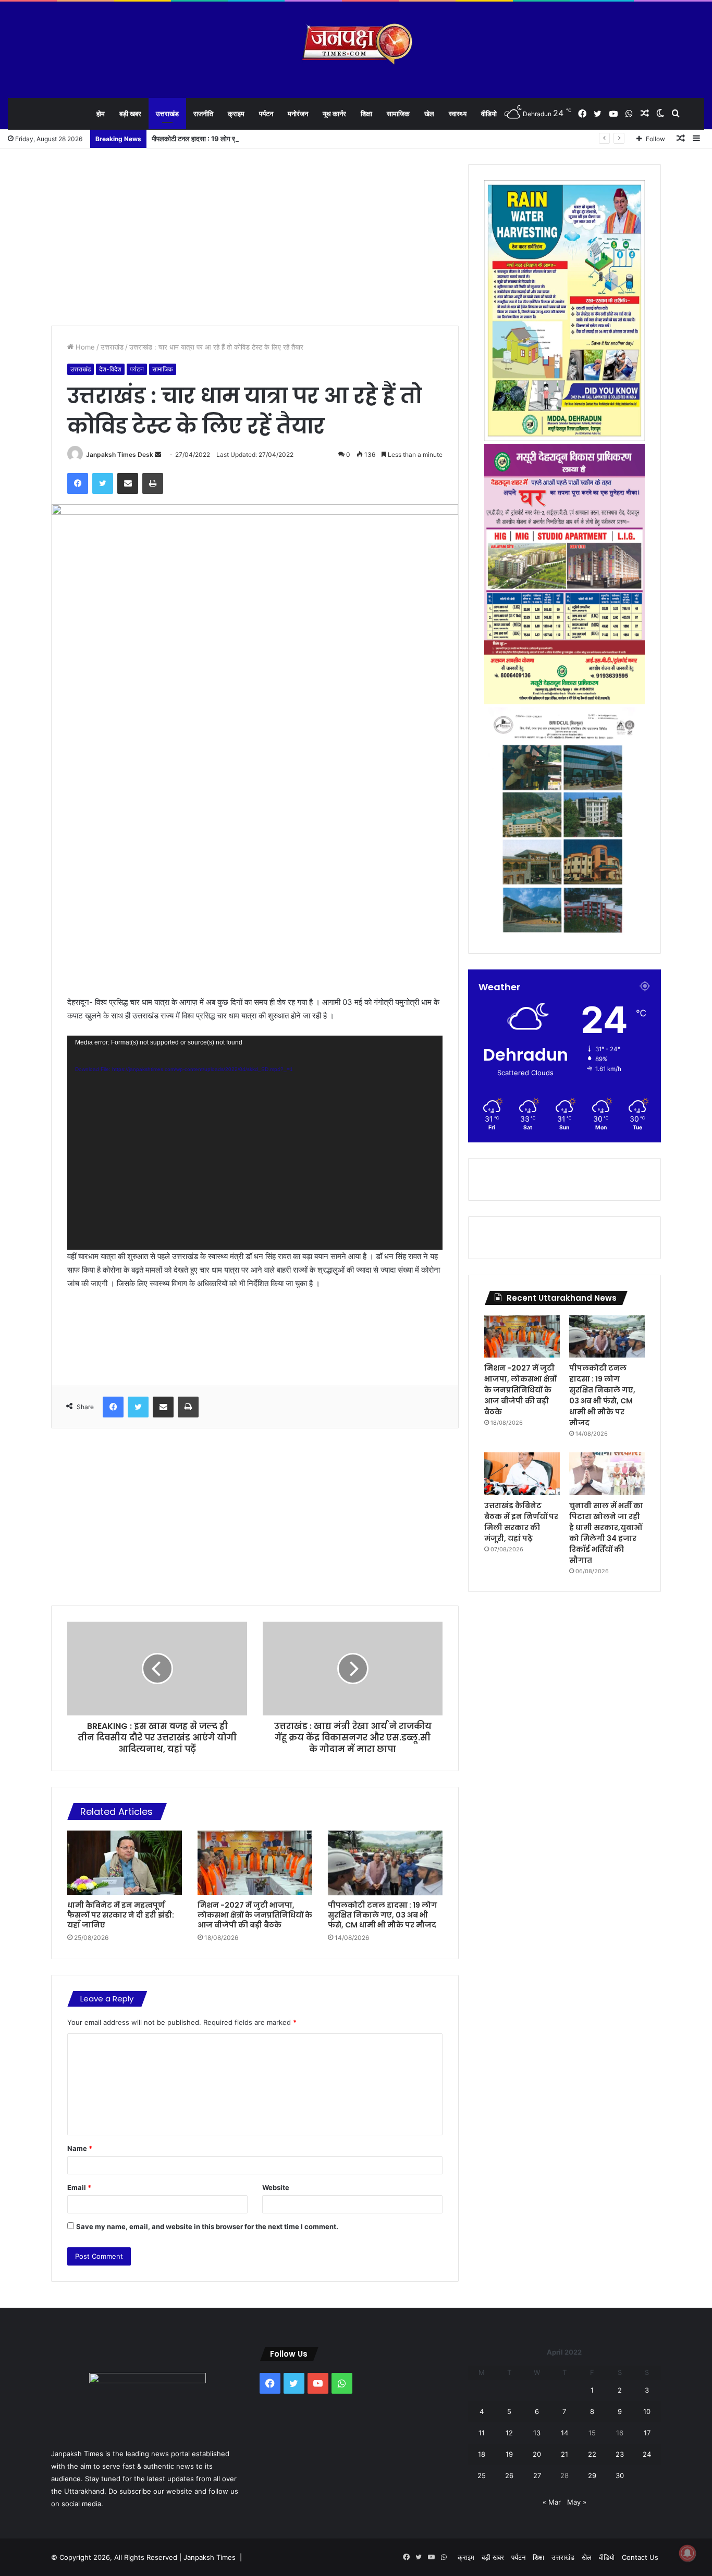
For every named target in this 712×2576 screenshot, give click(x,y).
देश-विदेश (110, 369)
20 (537, 2454)
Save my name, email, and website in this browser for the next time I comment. (207, 2226)
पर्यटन (266, 114)
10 (647, 2411)
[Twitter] (103, 483)
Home (84, 347)
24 (647, 2454)
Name (80, 2148)
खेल (429, 114)
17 (647, 2433)
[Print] (153, 483)
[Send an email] (158, 455)
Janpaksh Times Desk (120, 455)
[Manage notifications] (688, 2553)
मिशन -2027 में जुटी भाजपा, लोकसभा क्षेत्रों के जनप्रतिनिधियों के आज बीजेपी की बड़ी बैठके (255, 1915)
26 (509, 2475)
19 (509, 2454)
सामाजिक (398, 114)
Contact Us (640, 2557)
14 (564, 2433)
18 (482, 2454)
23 (620, 2454)
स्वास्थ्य (458, 114)
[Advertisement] (255, 237)
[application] (255, 1142)
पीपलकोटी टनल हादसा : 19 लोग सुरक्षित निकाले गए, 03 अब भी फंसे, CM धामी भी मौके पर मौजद (270, 139)
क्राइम (236, 114)
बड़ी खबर (130, 114)
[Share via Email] (128, 483)
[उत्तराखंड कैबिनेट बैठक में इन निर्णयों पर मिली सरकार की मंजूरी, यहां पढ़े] (522, 1474)
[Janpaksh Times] (356, 44)
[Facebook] (78, 483)
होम (101, 114)
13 (537, 2433)
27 (537, 2475)
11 (482, 2433)
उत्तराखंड (167, 114)
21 (564, 2454)
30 (620, 2475)
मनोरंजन (298, 114)
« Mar (552, 2502)
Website (276, 2187)
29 (592, 2475)
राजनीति (203, 114)
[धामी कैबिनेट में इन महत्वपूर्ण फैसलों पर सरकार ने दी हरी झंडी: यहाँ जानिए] (125, 1863)
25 (482, 2475)
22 (592, 2454)
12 (509, 2433)
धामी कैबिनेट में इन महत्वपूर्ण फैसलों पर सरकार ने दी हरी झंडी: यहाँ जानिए (121, 1915)
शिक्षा (366, 114)
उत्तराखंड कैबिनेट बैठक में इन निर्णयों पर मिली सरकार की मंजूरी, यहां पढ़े (521, 1522)
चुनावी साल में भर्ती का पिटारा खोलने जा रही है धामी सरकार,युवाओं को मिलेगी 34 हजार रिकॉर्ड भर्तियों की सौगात (606, 1533)
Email (79, 2187)
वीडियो (489, 114)
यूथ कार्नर (334, 114)
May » (577, 2502)
